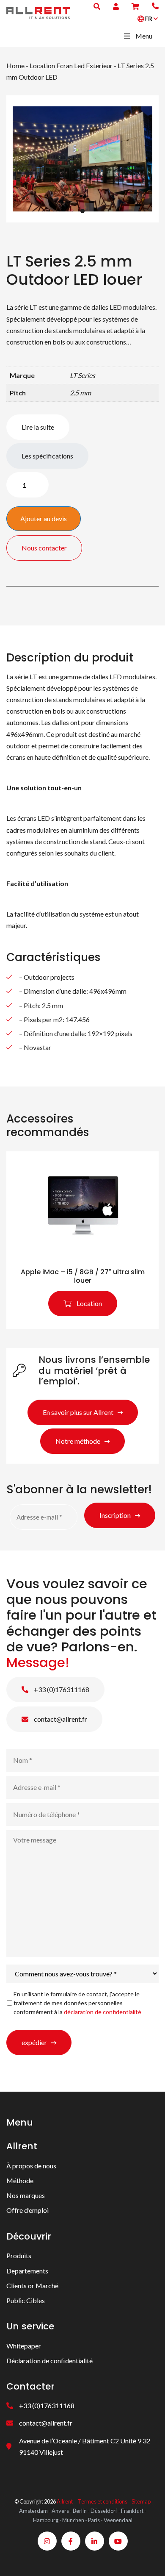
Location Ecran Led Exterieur (71, 65)
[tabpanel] (82, 159)
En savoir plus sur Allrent (78, 1412)
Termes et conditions (103, 2501)
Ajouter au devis (44, 518)
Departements (27, 2271)
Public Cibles (26, 2300)
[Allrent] (38, 12)
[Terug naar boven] (148, 2559)
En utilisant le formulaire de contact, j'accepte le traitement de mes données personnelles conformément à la (77, 2003)
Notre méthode (78, 1441)
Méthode (20, 2180)
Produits (19, 2255)
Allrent (65, 2501)
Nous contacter (44, 548)
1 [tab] (82, 211)
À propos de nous (31, 2166)
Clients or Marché (32, 2286)
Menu (144, 36)
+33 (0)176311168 (61, 1689)
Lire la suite (38, 427)
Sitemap (141, 2501)
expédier (34, 2042)
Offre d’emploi (27, 2210)
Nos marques (26, 2195)
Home (15, 65)
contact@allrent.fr (60, 1719)
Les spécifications (47, 456)
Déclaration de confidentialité (49, 2361)
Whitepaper (24, 2346)
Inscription (115, 1515)
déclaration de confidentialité (103, 2012)
